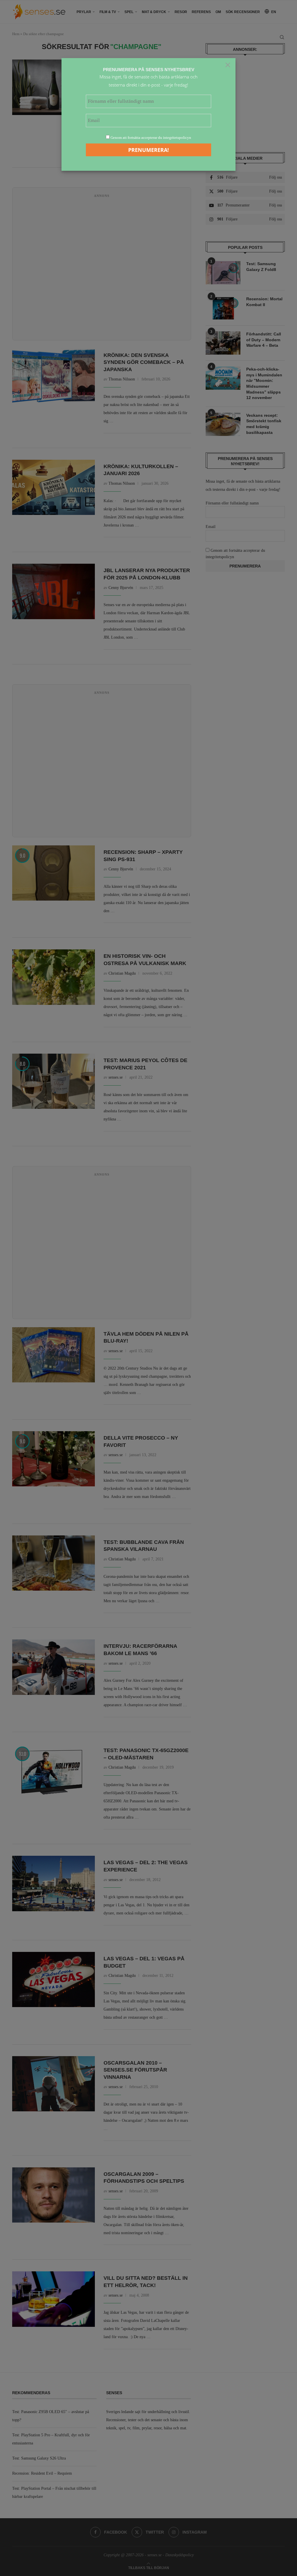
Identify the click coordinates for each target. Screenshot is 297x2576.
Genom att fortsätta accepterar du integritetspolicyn (151, 138)
